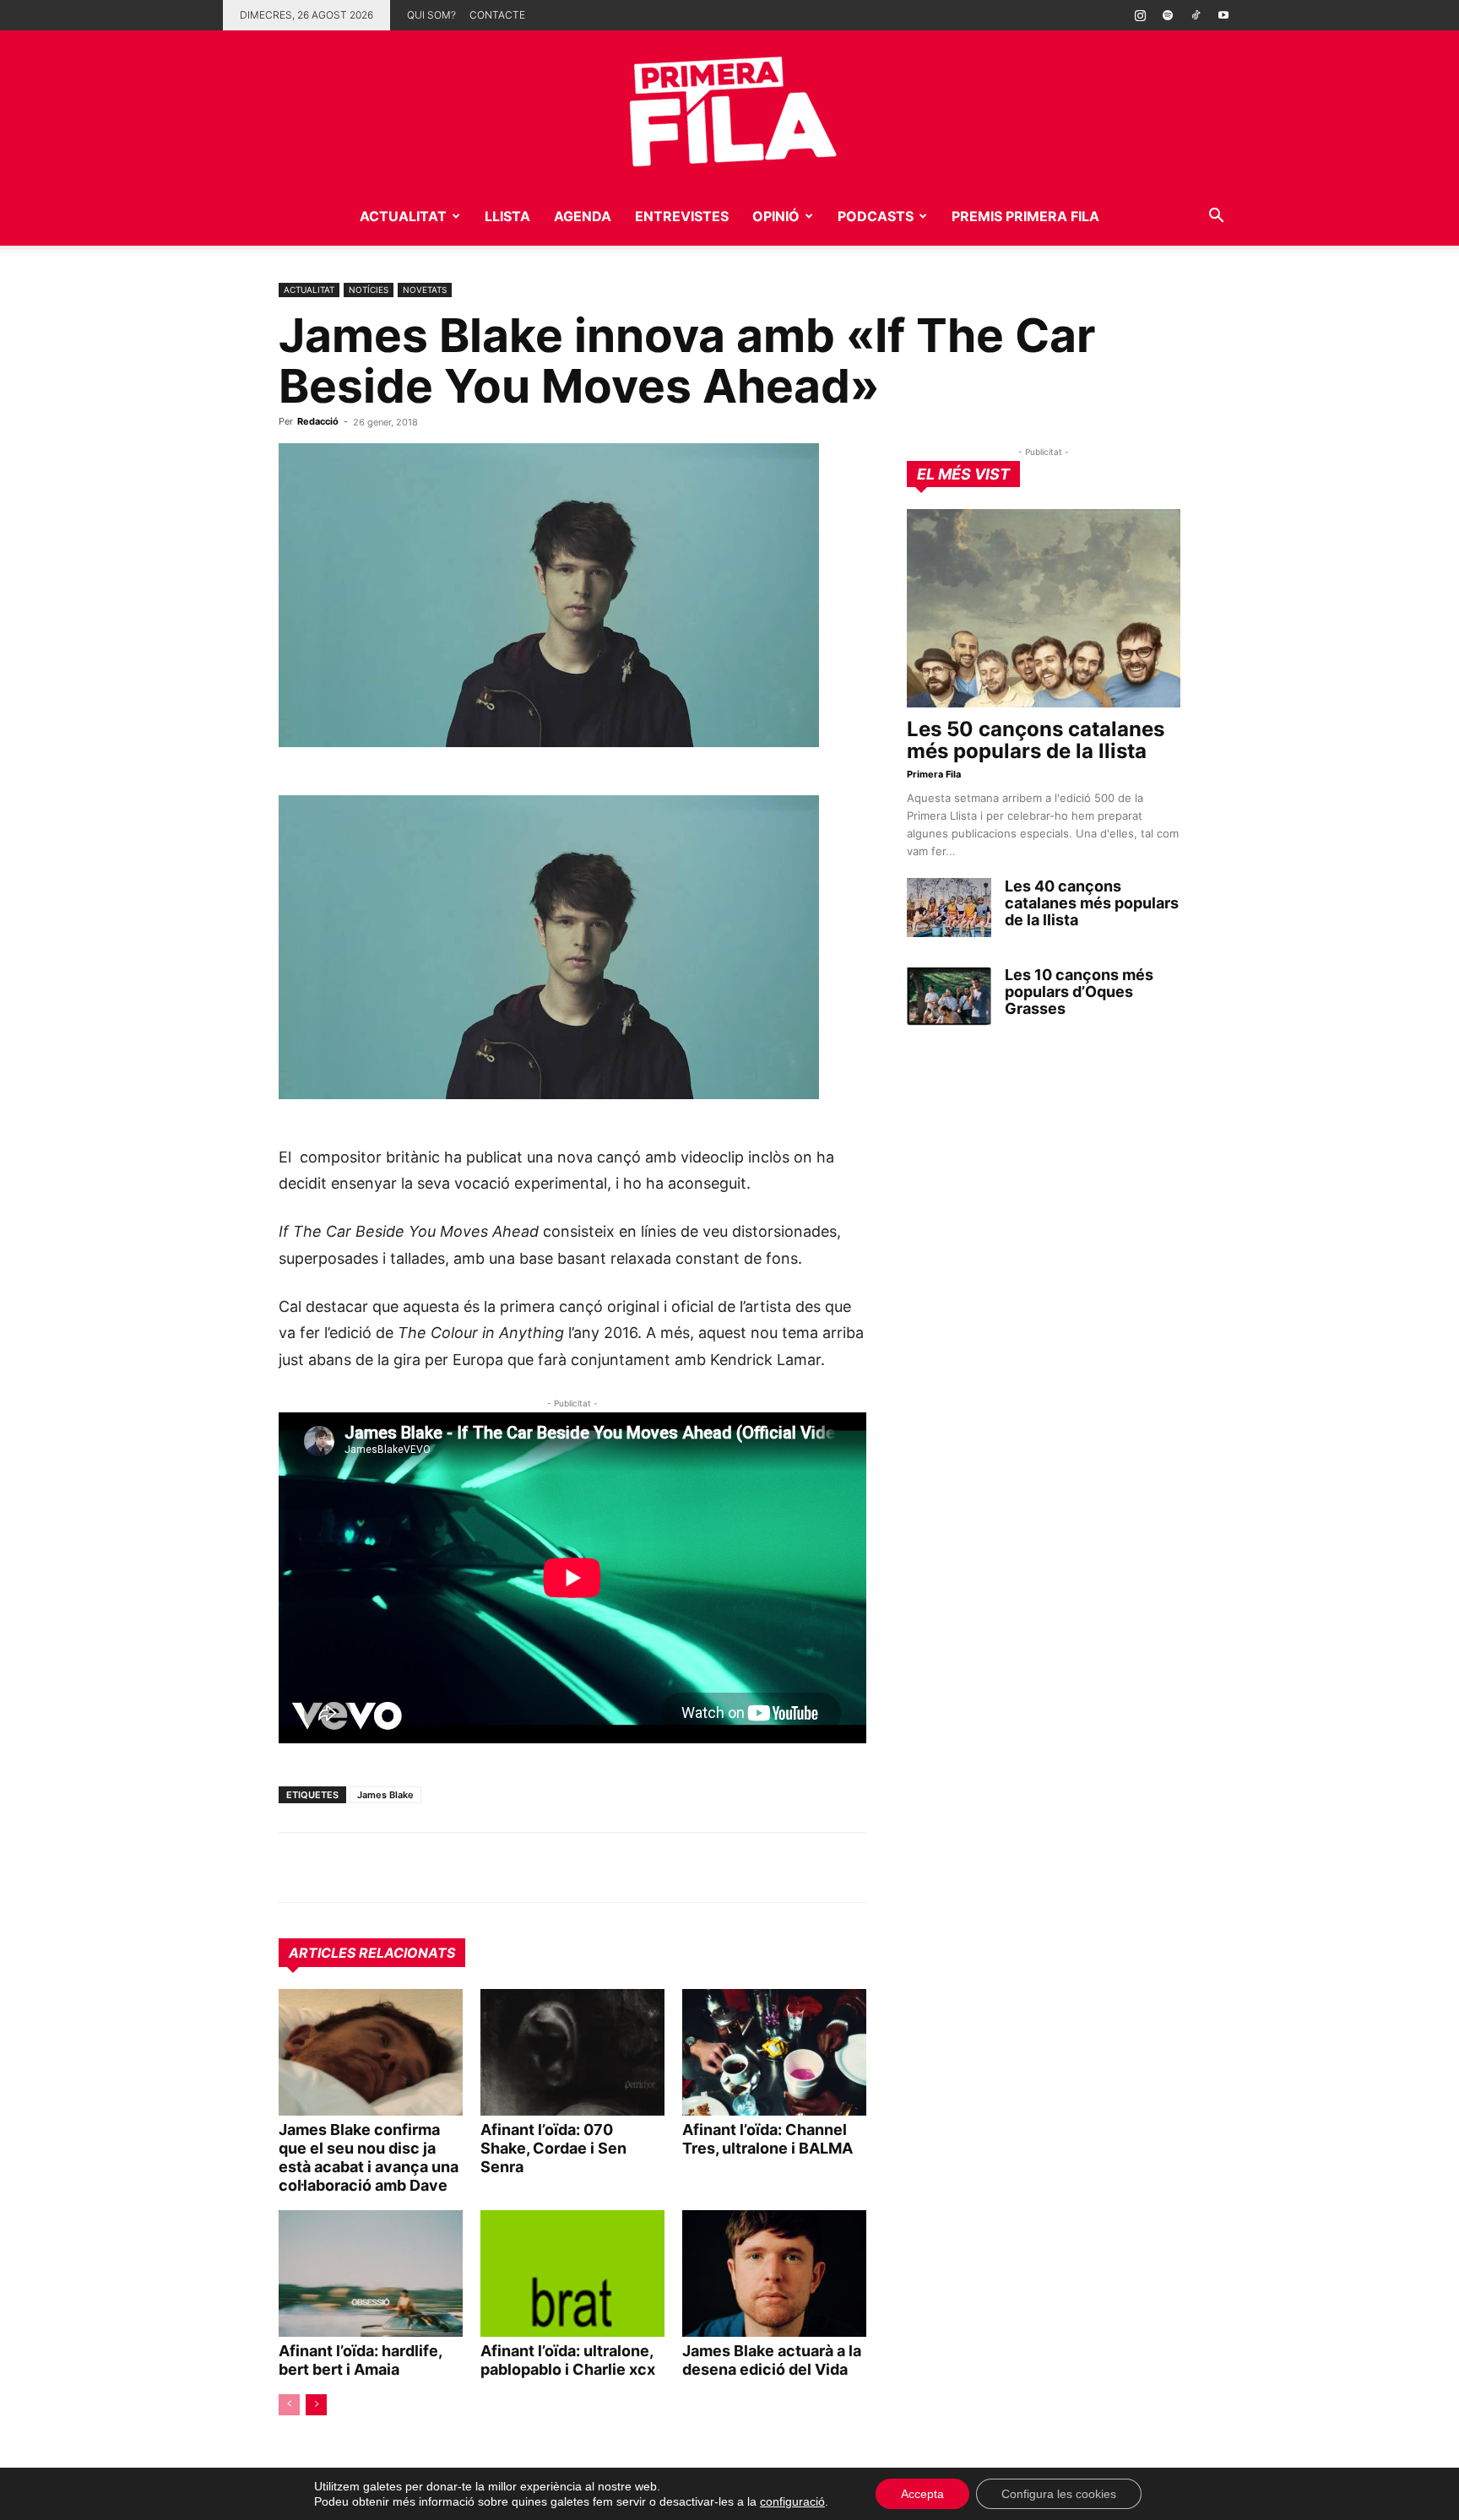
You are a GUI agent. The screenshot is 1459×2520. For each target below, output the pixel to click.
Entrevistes (682, 216)
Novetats (425, 290)
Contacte (497, 15)
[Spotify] (1168, 15)
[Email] (451, 1867)
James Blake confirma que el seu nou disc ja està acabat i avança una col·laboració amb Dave (369, 2157)
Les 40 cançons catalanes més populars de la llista (1092, 903)
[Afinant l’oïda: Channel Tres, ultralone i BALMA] (774, 2052)
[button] (1216, 217)
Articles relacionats (372, 1953)
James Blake (385, 1795)
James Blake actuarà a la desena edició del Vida (772, 2360)
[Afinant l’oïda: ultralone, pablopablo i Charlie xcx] (572, 2273)
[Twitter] (373, 1867)
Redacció (318, 421)
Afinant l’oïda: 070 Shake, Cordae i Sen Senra (553, 2148)
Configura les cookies (1059, 2494)
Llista (507, 216)
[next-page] (316, 2405)
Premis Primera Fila (1025, 216)
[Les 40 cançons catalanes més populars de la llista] (949, 908)
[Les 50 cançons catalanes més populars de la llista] (1044, 608)
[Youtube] (1223, 15)
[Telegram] (334, 1867)
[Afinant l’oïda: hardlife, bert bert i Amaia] (371, 2273)
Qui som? (431, 15)
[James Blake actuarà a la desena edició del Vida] (774, 2273)
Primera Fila (934, 774)
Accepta (922, 2494)
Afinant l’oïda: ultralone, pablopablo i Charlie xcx (568, 2360)
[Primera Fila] (729, 108)
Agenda (583, 216)
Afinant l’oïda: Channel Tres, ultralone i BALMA (767, 2139)
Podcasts (876, 216)
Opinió (776, 216)
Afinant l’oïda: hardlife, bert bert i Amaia (360, 2360)
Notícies (369, 290)
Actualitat (403, 216)
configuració (792, 2501)
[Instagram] (1140, 15)
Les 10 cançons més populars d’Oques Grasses (1079, 992)
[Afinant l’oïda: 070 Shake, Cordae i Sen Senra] (572, 2052)
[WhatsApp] (296, 1867)
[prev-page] (289, 2405)
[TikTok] (1196, 15)
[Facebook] (412, 1867)
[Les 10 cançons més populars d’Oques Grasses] (949, 996)
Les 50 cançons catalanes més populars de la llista (1036, 740)
